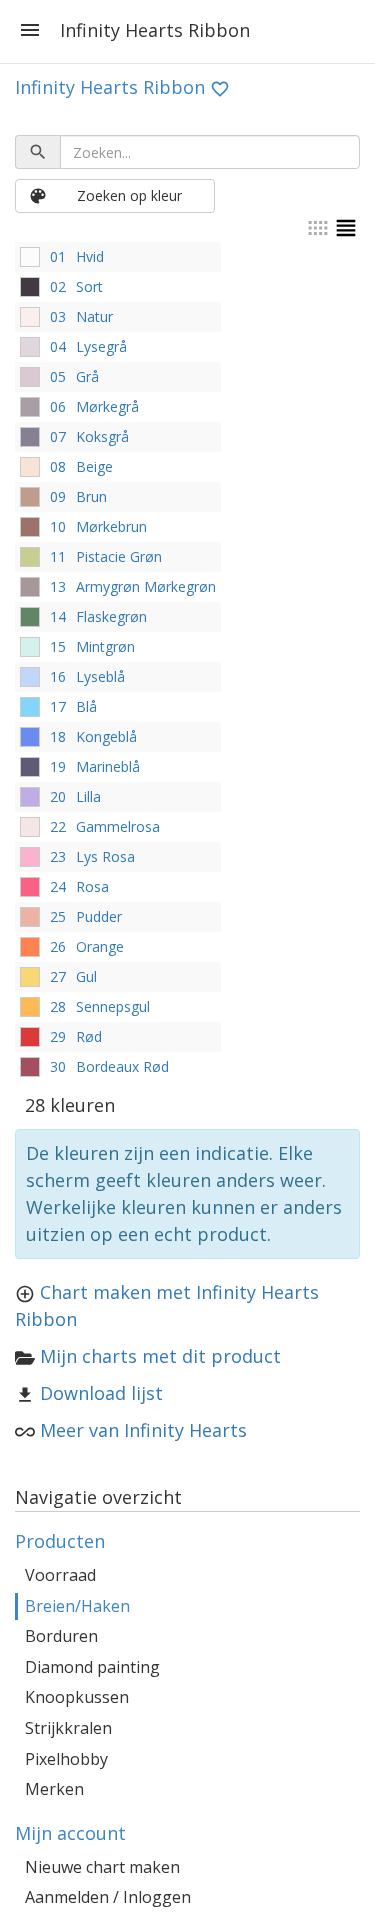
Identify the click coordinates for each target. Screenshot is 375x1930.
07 (58, 436)
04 (58, 346)
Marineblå (108, 766)
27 (58, 976)
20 (58, 796)
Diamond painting (92, 1667)
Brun (91, 496)
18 (58, 736)
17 (58, 706)
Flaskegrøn (111, 616)
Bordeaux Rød (122, 1066)
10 (58, 526)
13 (58, 586)
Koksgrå (102, 436)
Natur (94, 316)
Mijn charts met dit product (160, 1356)
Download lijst (101, 1393)
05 (58, 376)
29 (58, 1036)
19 (58, 766)
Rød (89, 1036)
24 (58, 886)
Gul (86, 976)
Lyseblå (100, 676)
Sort (89, 286)
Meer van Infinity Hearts (143, 1430)
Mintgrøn (105, 646)
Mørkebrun (111, 526)
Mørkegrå (107, 406)
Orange (100, 946)
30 (58, 1066)
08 (58, 466)
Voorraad (60, 1575)
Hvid (90, 256)
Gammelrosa (118, 826)
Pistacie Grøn (119, 556)
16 (58, 676)
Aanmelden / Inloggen (108, 1897)
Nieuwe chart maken (102, 1867)
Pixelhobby (66, 1759)
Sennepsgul (113, 1006)
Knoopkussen (77, 1697)
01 (58, 256)
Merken (54, 1789)
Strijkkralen (68, 1728)
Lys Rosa (105, 856)
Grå (87, 376)
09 (58, 496)
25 (58, 916)
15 (58, 646)
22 (58, 826)
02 (58, 286)
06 (58, 406)
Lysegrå (101, 346)
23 (58, 856)
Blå (86, 706)
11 (58, 556)
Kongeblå (106, 736)
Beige (94, 466)
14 (58, 616)
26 (58, 946)
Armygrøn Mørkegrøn (146, 586)
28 (58, 1006)
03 (58, 316)
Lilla (88, 796)
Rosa (92, 886)
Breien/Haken (77, 1606)
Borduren (61, 1636)
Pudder (99, 916)
